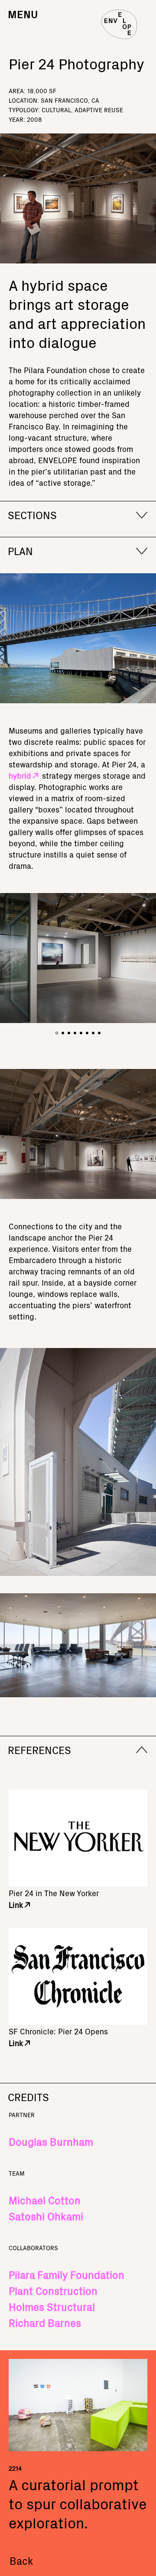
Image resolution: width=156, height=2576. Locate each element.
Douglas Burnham (51, 2141)
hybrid (20, 775)
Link (16, 1905)
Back (21, 2560)
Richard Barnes (45, 2323)
